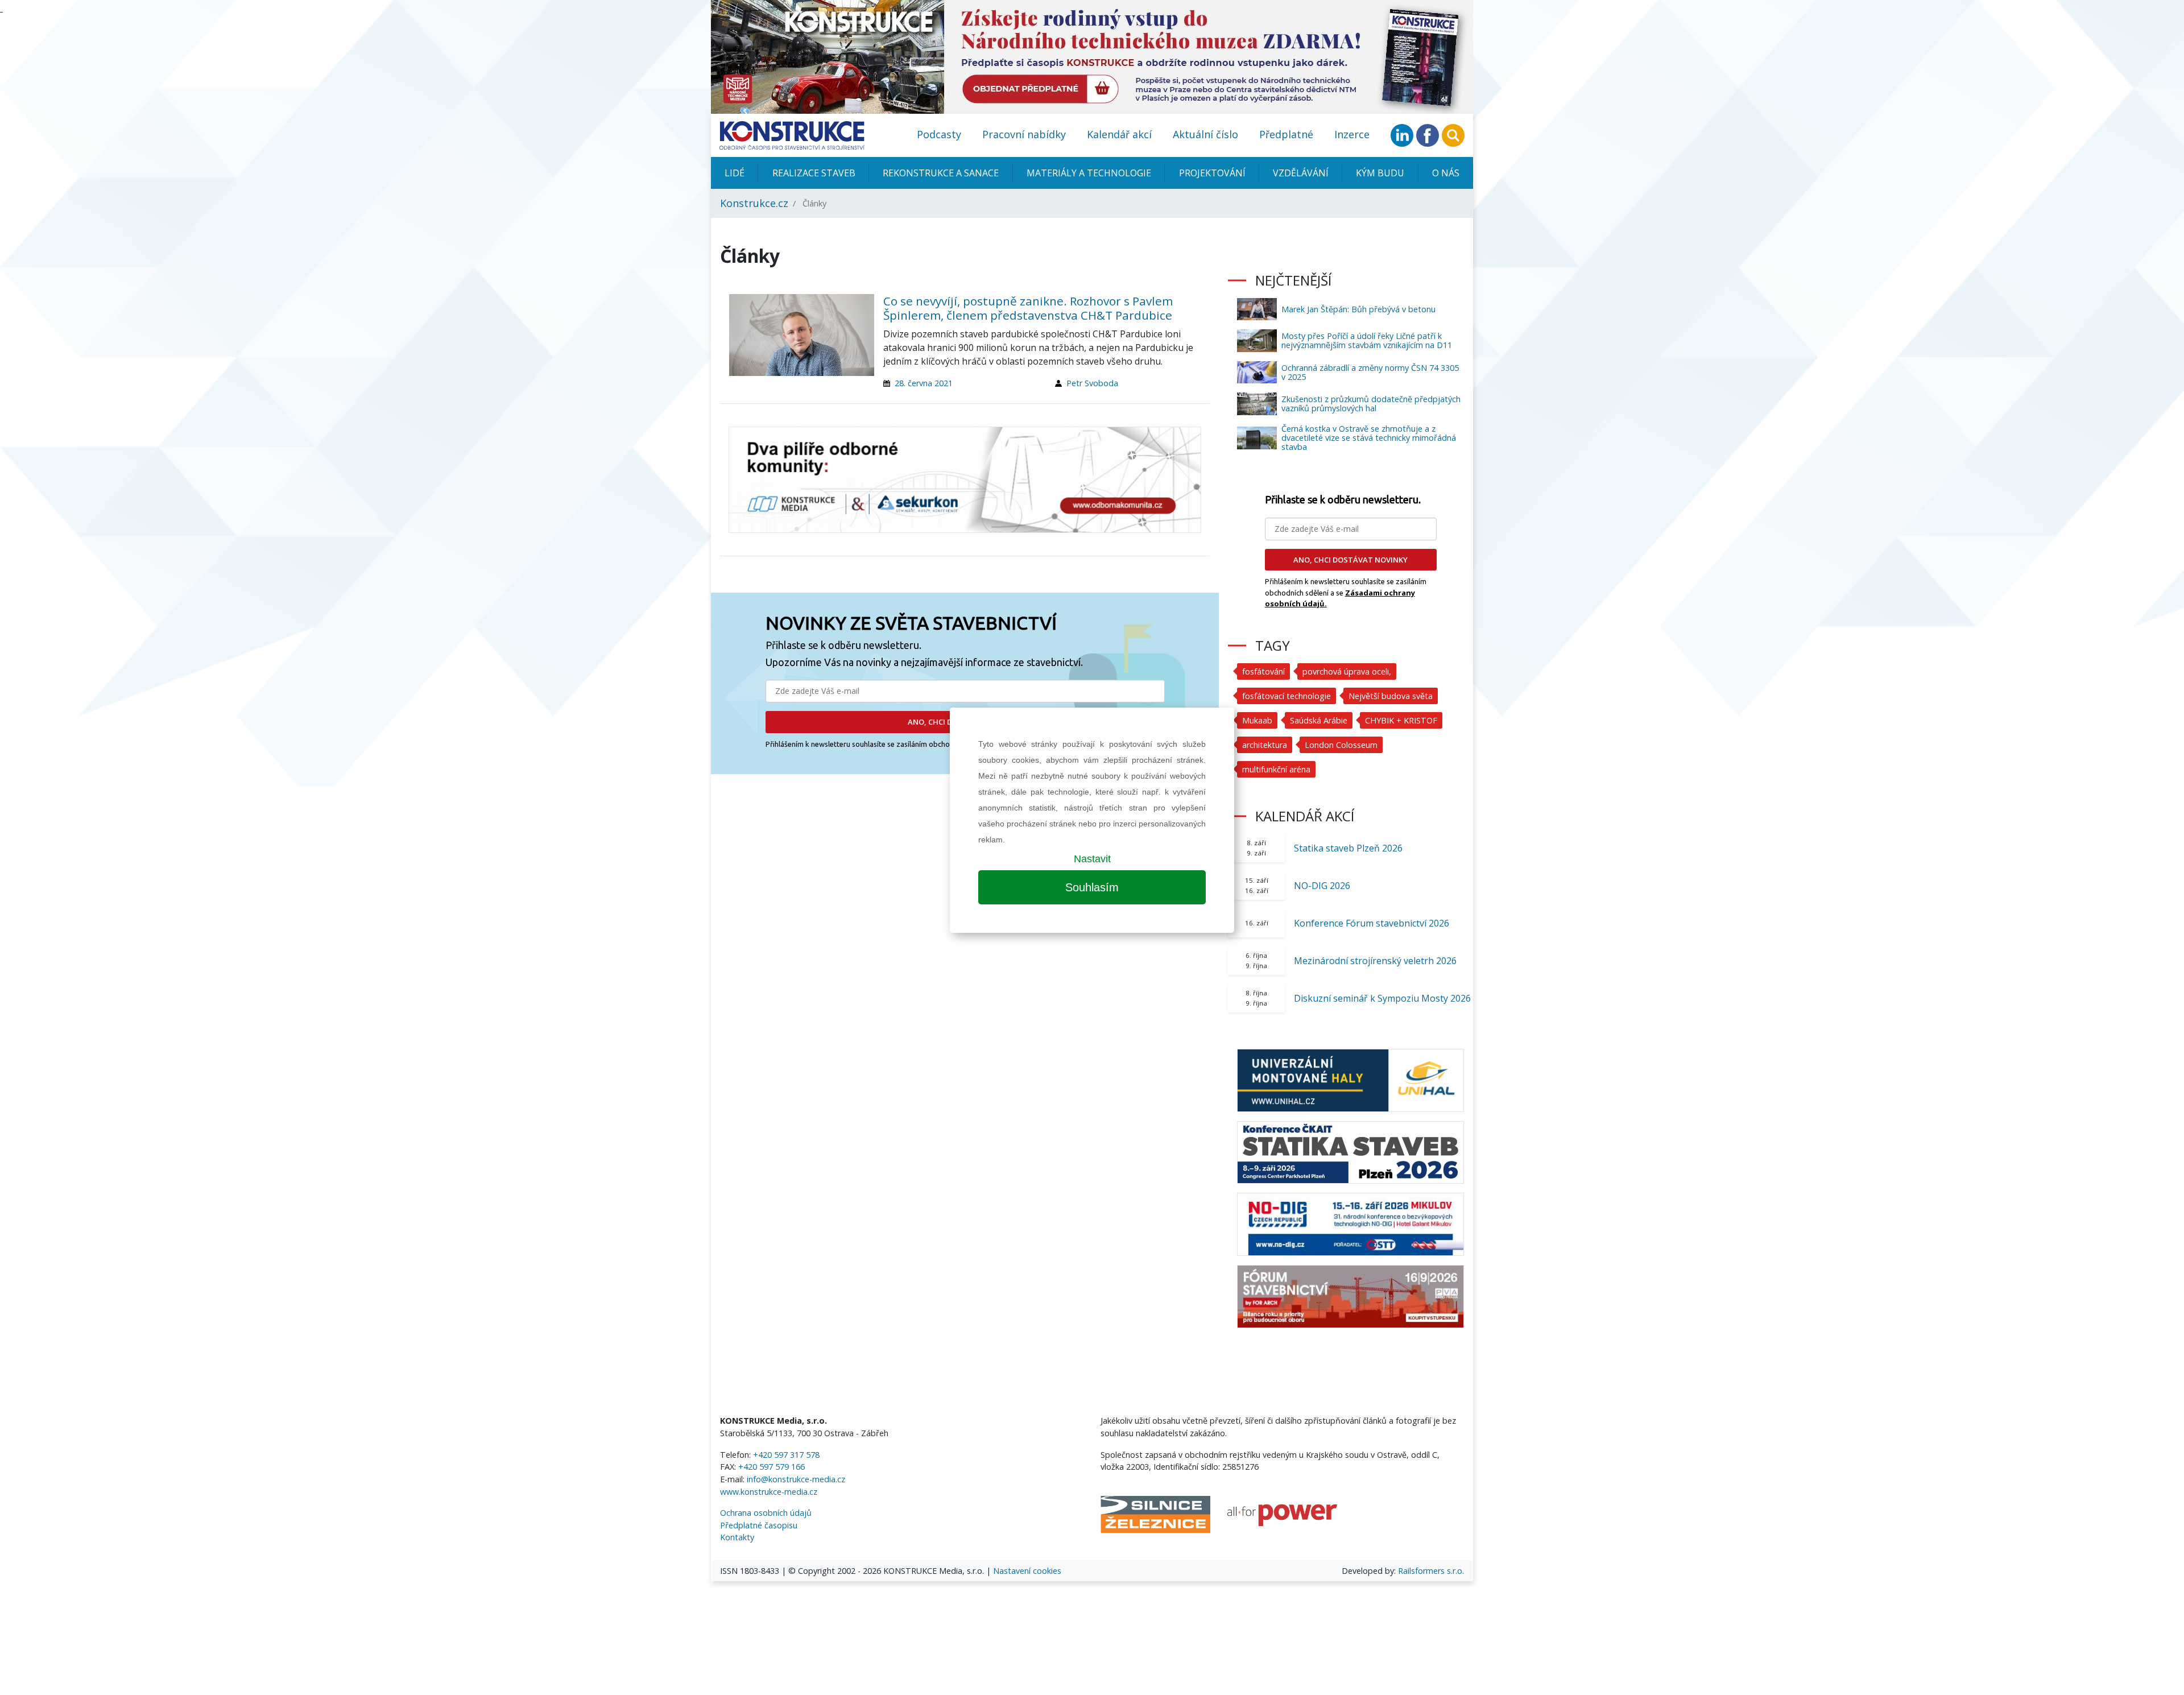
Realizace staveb (814, 173)
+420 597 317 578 (786, 1455)
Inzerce (1352, 134)
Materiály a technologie (1089, 173)
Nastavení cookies (1027, 1571)
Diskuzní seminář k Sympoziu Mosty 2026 (1382, 998)
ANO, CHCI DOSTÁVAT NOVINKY (1350, 560)
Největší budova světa (1391, 696)
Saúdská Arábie (1319, 720)
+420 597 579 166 (772, 1467)
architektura (1265, 745)
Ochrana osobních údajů (766, 1513)
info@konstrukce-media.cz (796, 1479)
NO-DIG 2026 (1322, 886)
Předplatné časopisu (759, 1525)
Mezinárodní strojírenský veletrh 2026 (1375, 961)
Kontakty (737, 1537)
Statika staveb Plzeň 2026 (1348, 848)
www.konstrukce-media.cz (769, 1492)
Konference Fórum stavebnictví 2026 (1372, 923)
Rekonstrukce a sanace (941, 173)
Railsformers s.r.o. (1431, 1571)
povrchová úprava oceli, (1347, 671)
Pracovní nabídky (1024, 134)
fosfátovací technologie (1287, 696)
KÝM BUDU (1380, 173)
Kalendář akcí (1119, 134)
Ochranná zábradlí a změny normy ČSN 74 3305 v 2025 (1370, 372)
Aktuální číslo (1205, 134)
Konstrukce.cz (754, 203)
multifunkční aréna (1276, 769)
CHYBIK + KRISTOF (1401, 720)
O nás (1446, 173)
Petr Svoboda (1092, 383)
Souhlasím (1092, 887)
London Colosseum (1341, 745)
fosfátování (1263, 671)
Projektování (1212, 173)
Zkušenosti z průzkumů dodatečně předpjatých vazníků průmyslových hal (1371, 404)
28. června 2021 (924, 383)
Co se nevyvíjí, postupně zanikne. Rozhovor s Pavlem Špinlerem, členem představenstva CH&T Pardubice (1028, 308)
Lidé (735, 173)
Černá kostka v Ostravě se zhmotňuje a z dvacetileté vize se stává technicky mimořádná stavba (1369, 438)
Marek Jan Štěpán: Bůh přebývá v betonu (1358, 309)
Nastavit (1092, 859)
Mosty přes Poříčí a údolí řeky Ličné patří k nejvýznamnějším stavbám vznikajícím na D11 (1367, 340)
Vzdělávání (1301, 173)
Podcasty (939, 134)
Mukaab (1257, 720)
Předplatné (1286, 134)
